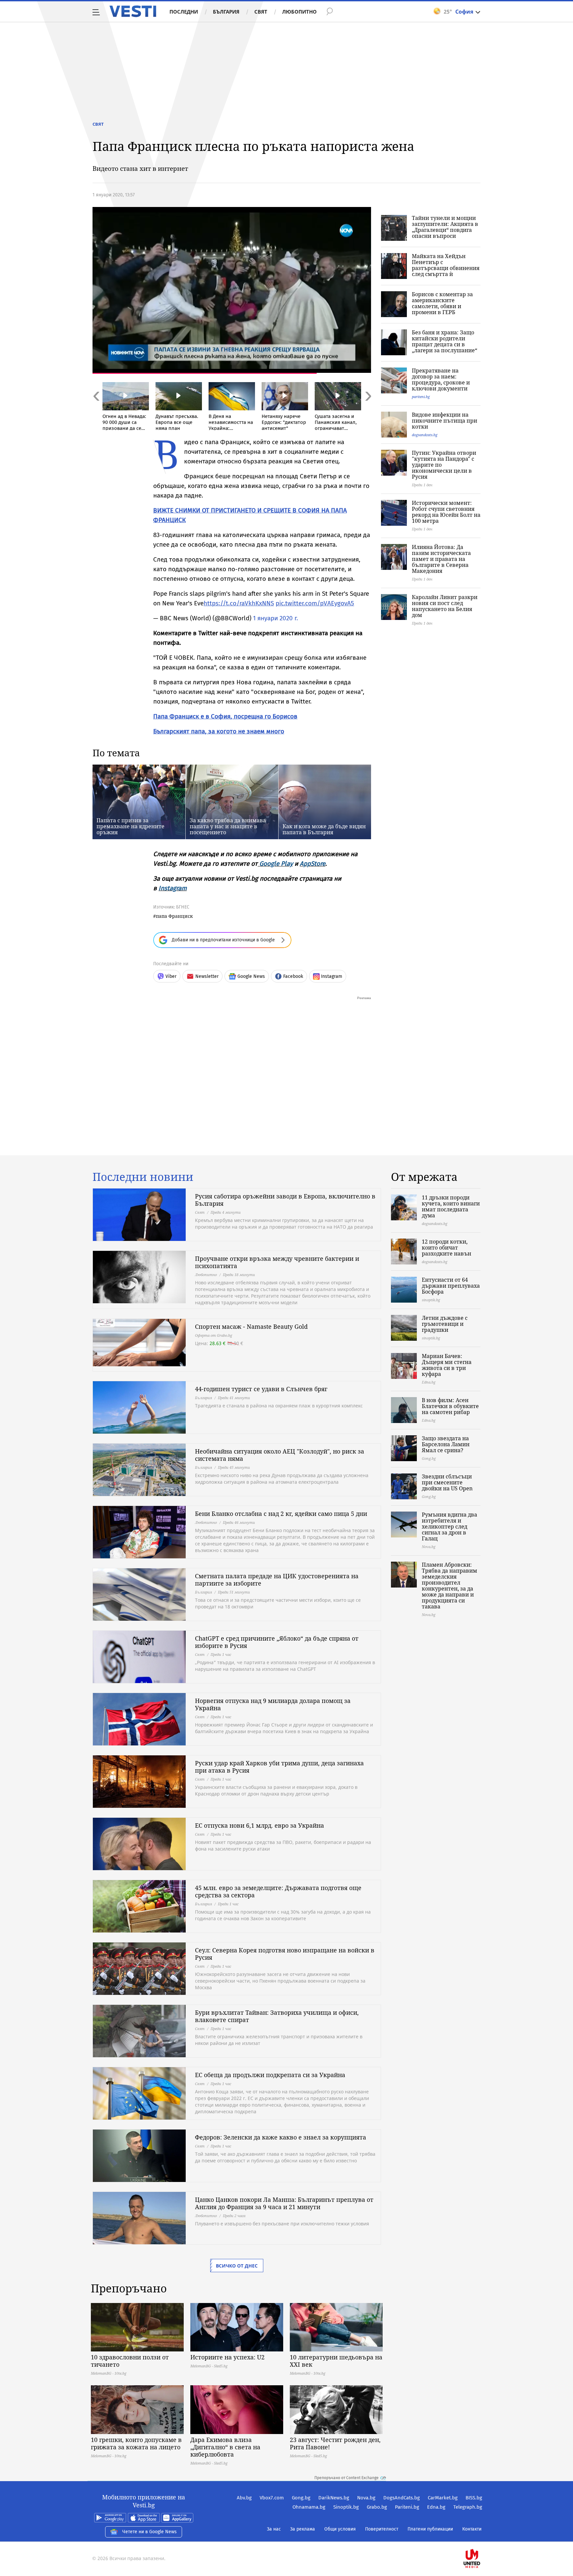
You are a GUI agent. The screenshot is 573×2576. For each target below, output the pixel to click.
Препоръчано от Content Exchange (347, 2478)
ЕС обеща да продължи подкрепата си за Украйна (270, 2075)
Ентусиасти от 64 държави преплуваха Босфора (451, 1286)
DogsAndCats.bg (402, 2498)
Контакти (472, 2529)
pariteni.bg (421, 397)
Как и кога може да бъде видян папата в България (324, 829)
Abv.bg (244, 2498)
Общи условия (340, 2529)
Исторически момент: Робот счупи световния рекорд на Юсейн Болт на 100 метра (446, 512)
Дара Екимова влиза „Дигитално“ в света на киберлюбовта (225, 2447)
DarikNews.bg (334, 2498)
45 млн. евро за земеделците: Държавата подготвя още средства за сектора (278, 1891)
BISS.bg (474, 2498)
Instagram (173, 888)
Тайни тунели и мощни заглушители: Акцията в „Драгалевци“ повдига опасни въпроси (445, 227)
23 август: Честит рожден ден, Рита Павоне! (335, 2443)
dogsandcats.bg (425, 435)
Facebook (293, 976)
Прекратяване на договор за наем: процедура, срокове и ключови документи (441, 379)
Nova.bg (366, 2498)
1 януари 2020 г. (276, 618)
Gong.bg (301, 2498)
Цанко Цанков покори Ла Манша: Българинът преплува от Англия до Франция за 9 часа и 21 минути (284, 2203)
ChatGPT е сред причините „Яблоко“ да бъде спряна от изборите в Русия (277, 1642)
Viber (171, 976)
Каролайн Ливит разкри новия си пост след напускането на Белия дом (445, 606)
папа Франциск (174, 916)
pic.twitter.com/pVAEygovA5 (315, 603)
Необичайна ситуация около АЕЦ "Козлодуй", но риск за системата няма (280, 1455)
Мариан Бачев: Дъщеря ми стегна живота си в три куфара (447, 1365)
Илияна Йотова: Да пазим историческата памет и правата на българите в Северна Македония (441, 559)
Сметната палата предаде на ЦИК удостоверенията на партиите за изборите (277, 1580)
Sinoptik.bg (346, 2507)
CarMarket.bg (443, 2498)
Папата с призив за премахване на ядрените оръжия (130, 826)
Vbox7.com (272, 2498)
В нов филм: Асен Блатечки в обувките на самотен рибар (450, 1406)
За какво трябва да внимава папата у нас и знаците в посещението (228, 826)
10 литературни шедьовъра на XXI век (336, 2361)
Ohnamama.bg (309, 2507)
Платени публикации (430, 2529)
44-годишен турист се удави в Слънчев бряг (261, 1389)
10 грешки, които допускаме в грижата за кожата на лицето (136, 2443)
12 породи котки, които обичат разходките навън (446, 1248)
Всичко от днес (237, 2266)
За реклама (303, 2529)
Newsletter (207, 976)
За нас (274, 2529)
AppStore (313, 864)
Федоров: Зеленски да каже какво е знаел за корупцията (281, 2137)
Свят (261, 12)
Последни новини (143, 1177)
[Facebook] (481, 2537)
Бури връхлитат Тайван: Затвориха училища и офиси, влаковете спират (277, 2016)
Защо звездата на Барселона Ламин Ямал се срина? (446, 1444)
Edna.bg (436, 2507)
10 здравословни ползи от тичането (130, 2361)
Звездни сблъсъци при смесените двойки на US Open (447, 1482)
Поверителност (382, 2529)
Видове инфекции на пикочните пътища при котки (445, 421)
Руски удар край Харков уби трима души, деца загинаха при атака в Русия (279, 1767)
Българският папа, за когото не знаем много (219, 731)
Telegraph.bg (468, 2507)
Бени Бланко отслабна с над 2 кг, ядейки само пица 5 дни (281, 1514)
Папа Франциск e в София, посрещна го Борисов (225, 716)
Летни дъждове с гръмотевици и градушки (445, 1324)
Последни (184, 12)
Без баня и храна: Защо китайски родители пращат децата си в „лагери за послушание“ (445, 341)
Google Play (276, 864)
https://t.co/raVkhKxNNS (239, 603)
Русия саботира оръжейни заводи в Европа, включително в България (285, 1200)
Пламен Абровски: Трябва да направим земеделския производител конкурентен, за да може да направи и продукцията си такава (449, 1586)
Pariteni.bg (407, 2507)
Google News (251, 976)
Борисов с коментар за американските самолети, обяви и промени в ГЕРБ (442, 303)
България (226, 12)
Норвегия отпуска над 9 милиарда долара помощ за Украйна (273, 1704)
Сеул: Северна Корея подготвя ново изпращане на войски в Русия (285, 1954)
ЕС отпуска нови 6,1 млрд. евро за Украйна (259, 1825)
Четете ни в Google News (150, 2532)
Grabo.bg (377, 2507)
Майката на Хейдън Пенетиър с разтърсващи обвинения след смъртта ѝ (446, 265)
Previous (96, 410)
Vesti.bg (133, 11)
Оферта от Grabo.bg (214, 1335)
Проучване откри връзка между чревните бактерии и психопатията (277, 1262)
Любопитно (299, 12)
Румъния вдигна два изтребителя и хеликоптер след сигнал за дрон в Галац (449, 1526)
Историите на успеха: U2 (227, 2357)
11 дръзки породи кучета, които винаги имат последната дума (451, 1206)
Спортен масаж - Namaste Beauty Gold (251, 1326)
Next (368, 410)
